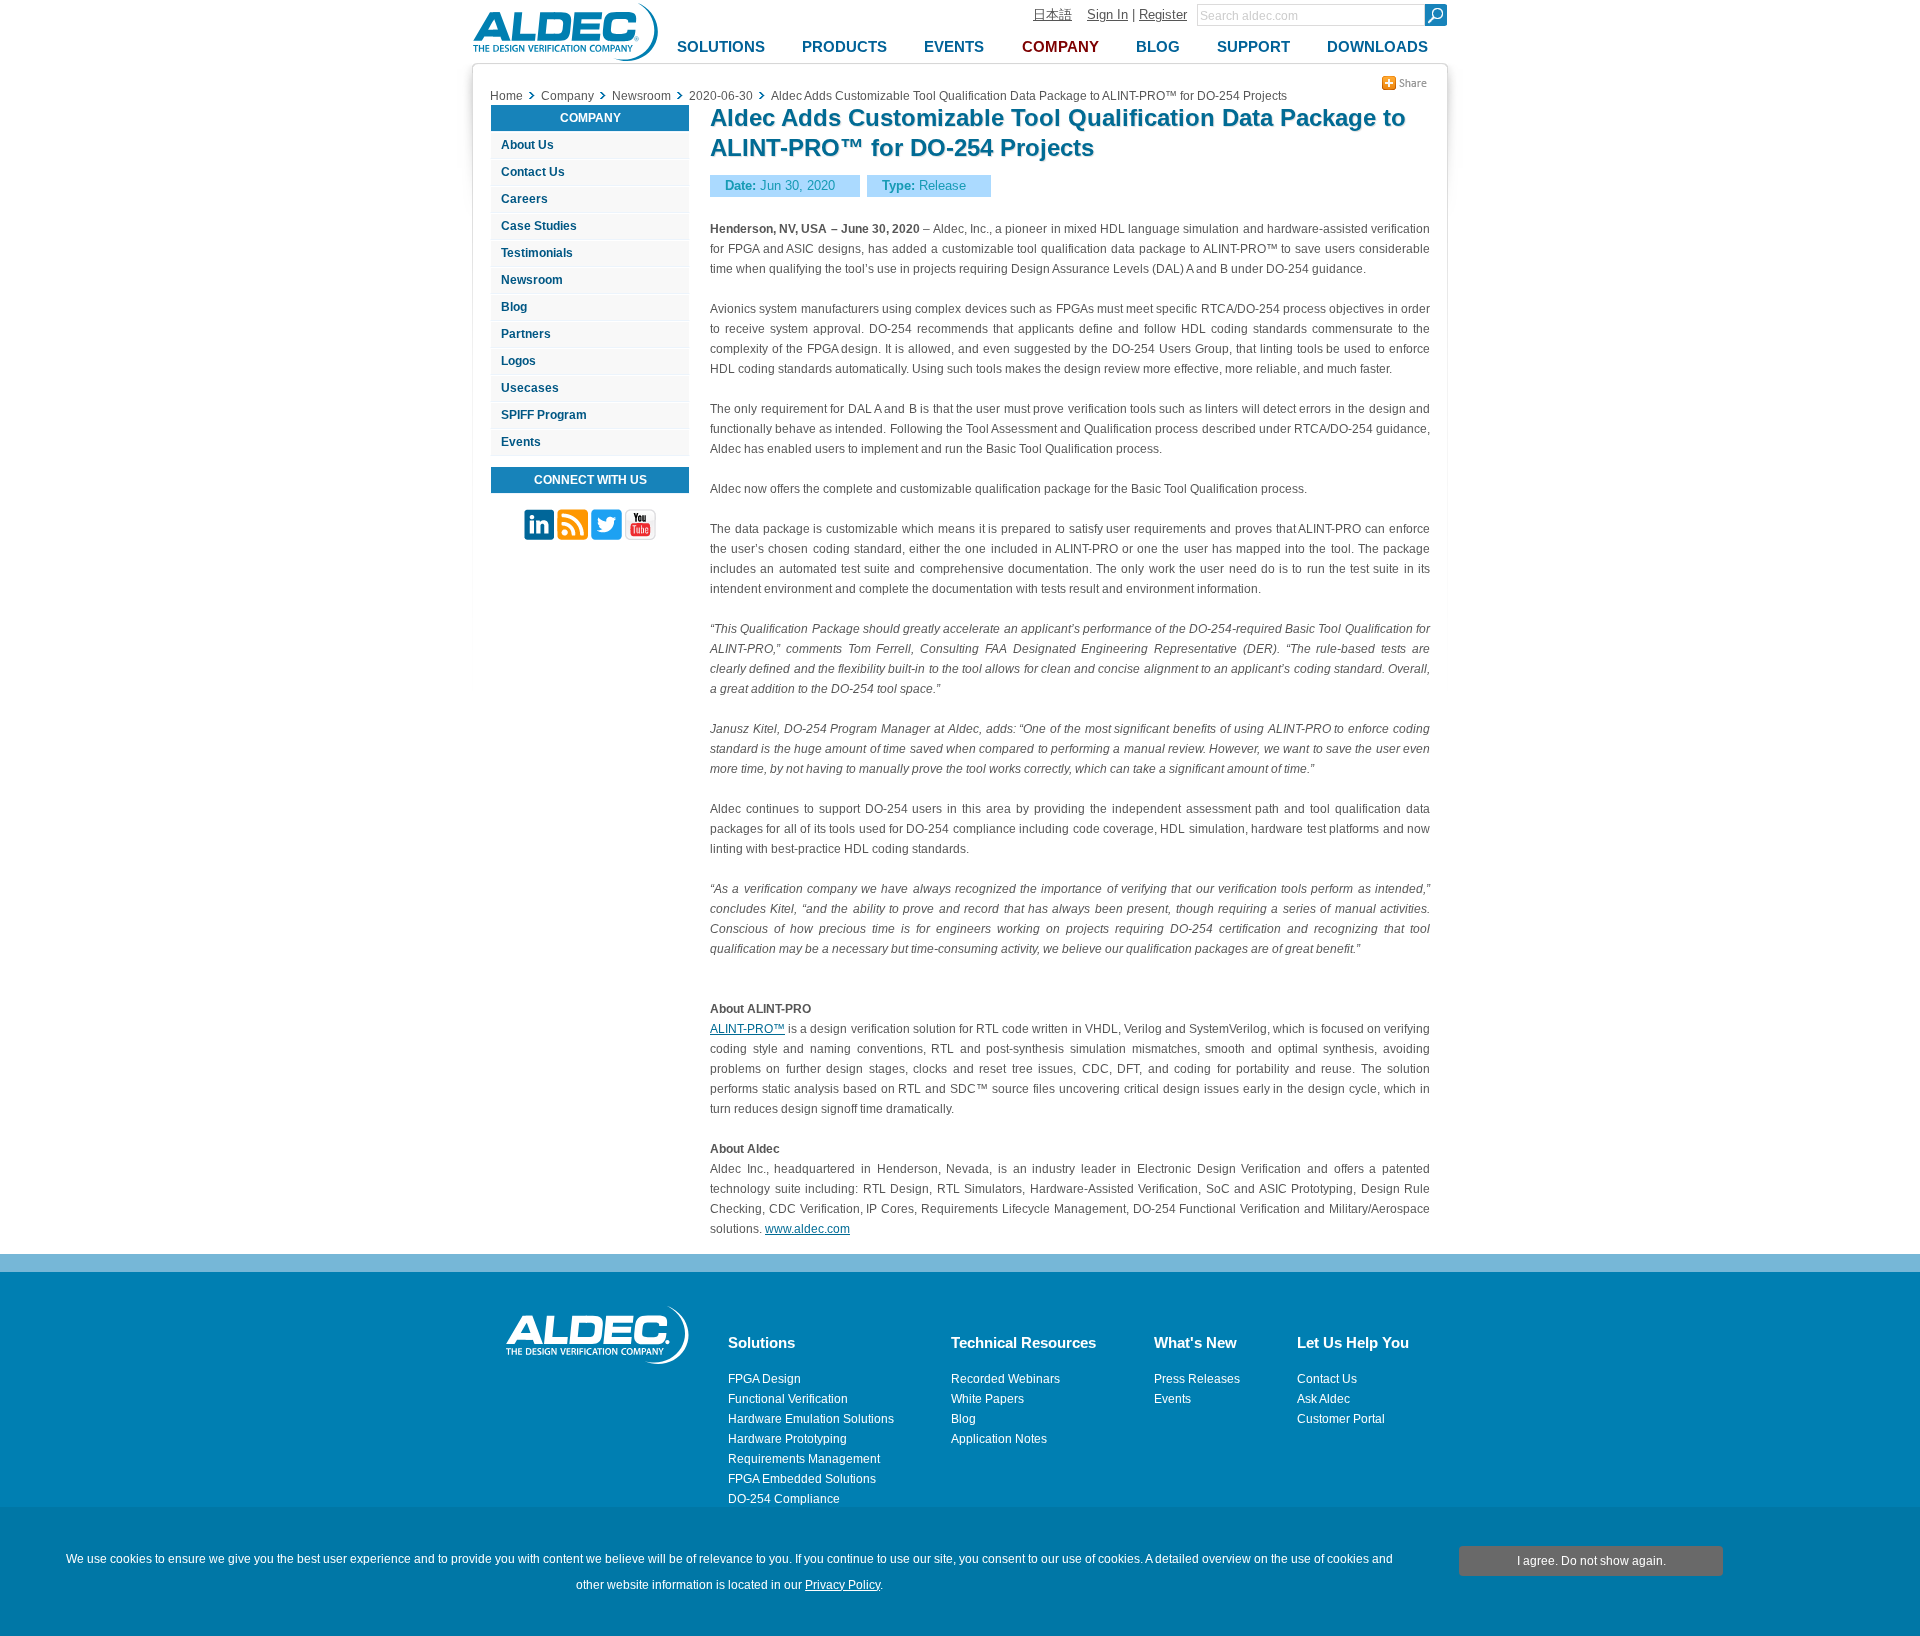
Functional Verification (788, 1399)
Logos (518, 361)
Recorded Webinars (1005, 1379)
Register (1163, 14)
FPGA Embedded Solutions (802, 1479)
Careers (524, 199)
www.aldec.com (807, 1229)
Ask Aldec (1323, 1399)
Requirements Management (804, 1459)
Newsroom (532, 280)
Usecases (530, 388)
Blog (514, 307)
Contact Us (533, 172)
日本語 (1052, 14)
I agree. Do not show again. (1591, 1561)
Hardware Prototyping (787, 1439)
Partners (526, 334)
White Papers (987, 1399)
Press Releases (1197, 1379)
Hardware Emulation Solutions (811, 1419)
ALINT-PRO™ (747, 1029)
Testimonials (537, 253)
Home (506, 96)
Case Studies (539, 226)
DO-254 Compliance (784, 1499)
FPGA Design (764, 1379)
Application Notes (999, 1439)
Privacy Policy (842, 1585)
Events (521, 442)
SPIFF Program (544, 415)
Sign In (1107, 14)
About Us (527, 145)
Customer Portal (1341, 1419)
